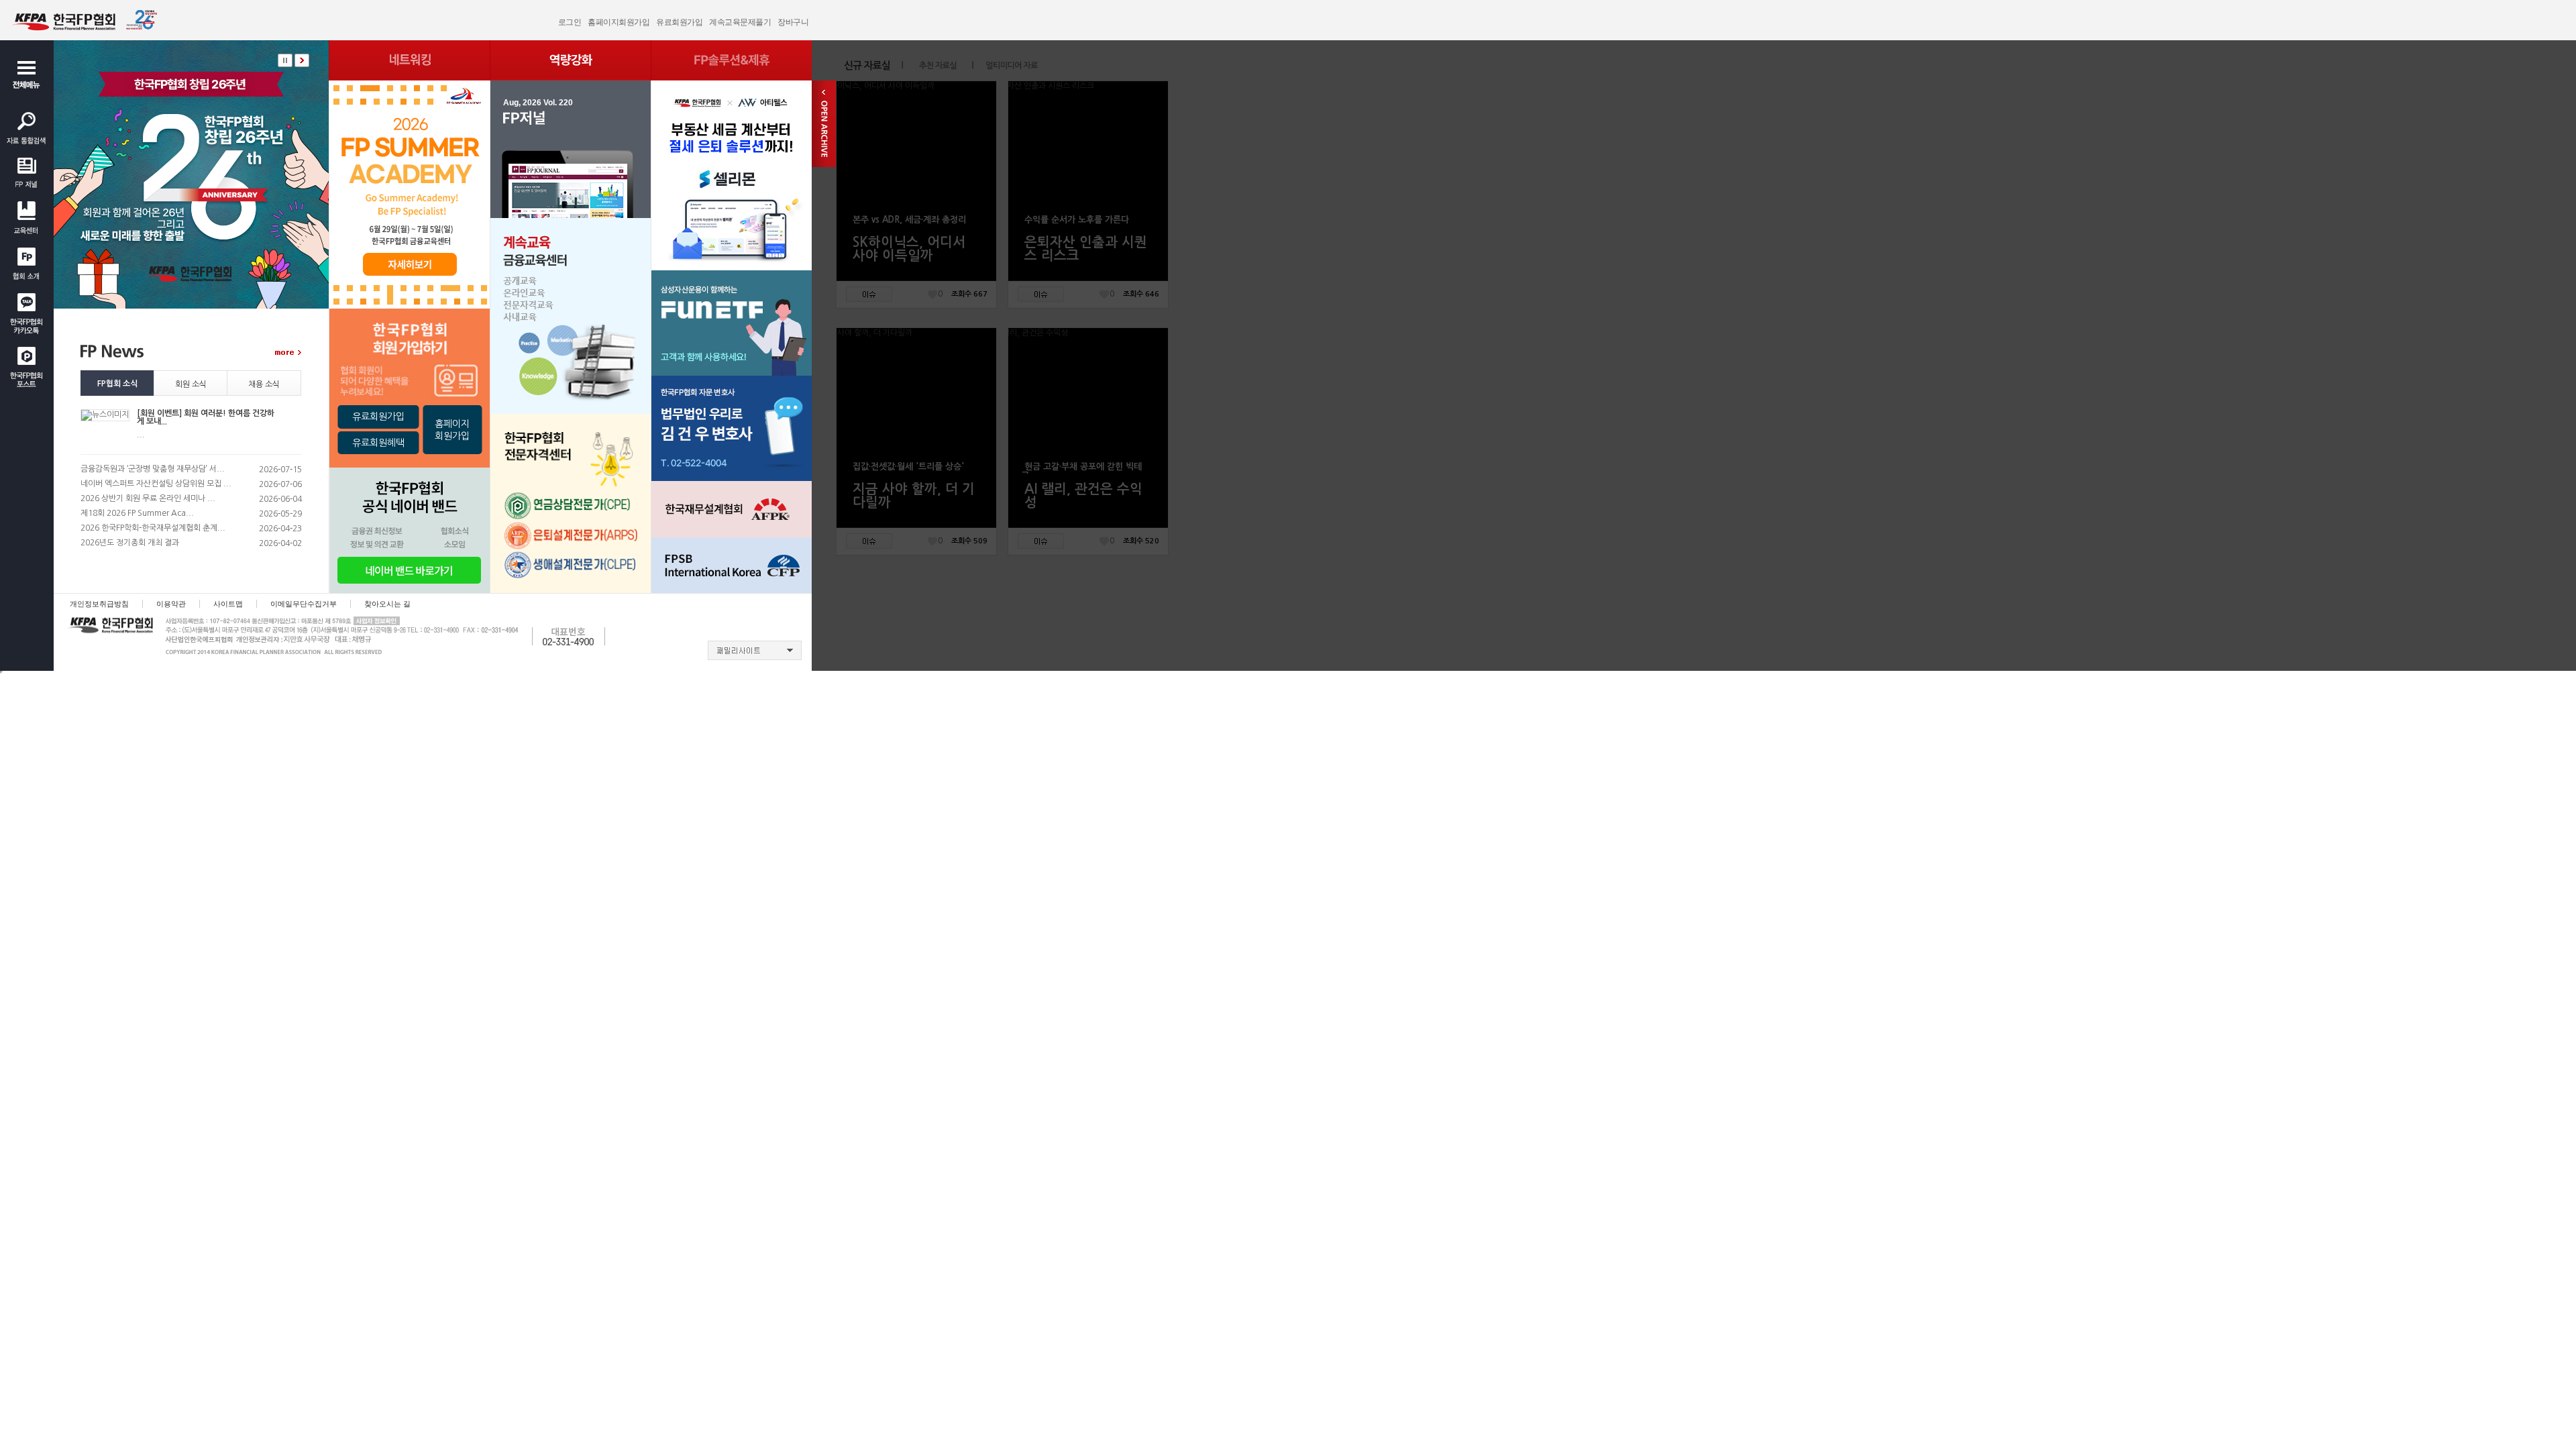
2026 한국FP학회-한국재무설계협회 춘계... (153, 528)
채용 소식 (264, 384)
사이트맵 (228, 604)
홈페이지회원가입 (619, 22)
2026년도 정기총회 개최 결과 (130, 543)
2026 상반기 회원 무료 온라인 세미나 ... (148, 498)
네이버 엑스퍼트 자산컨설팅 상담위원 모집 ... (156, 484)
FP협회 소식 (117, 384)
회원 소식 (191, 384)
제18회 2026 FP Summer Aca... (137, 513)
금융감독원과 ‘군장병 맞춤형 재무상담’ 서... (153, 469)
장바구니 (793, 22)
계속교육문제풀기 (740, 22)
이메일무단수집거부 (304, 604)
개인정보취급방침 (99, 604)
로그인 (570, 22)
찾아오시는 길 (387, 604)
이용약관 (171, 604)
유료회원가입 (679, 22)
